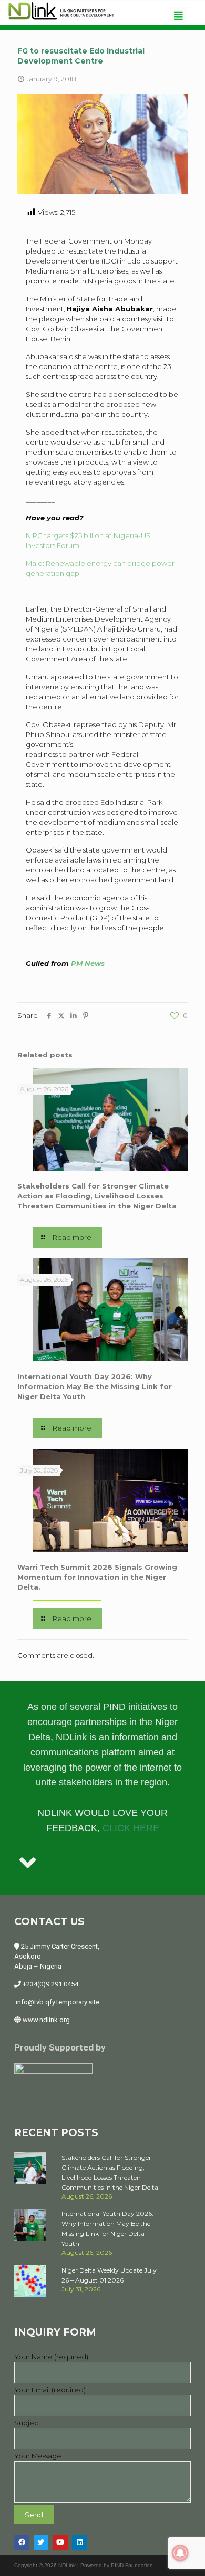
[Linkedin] (80, 2542)
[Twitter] (41, 2542)
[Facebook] (22, 2542)
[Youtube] (60, 2542)
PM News (88, 963)
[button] (179, 15)
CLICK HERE (131, 1828)
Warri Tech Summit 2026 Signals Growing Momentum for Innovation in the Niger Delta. (97, 1577)
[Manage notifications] (180, 2553)
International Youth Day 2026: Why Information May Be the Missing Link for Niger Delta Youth (95, 1386)
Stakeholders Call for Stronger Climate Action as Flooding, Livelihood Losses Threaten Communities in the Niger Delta (97, 1196)
